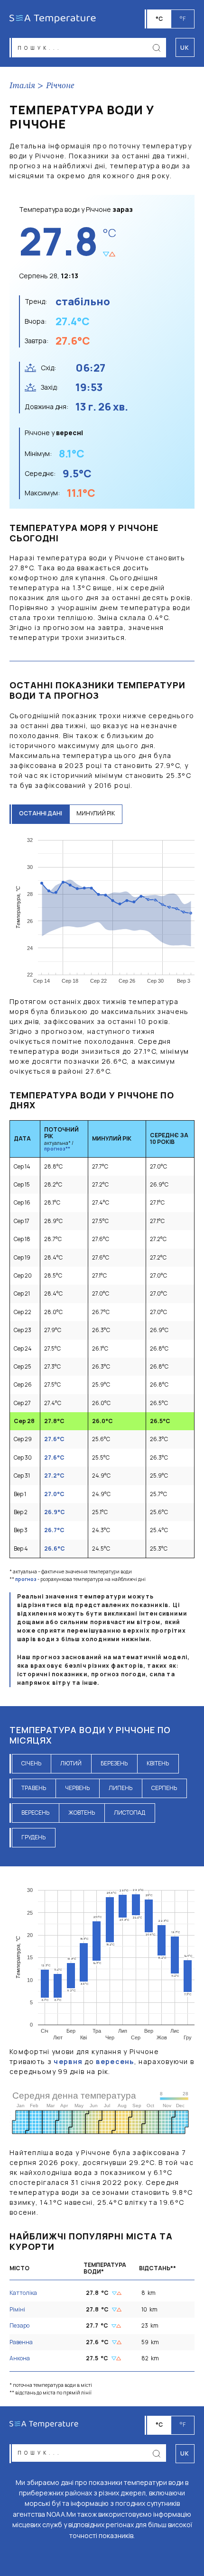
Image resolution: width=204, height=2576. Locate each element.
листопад (130, 1813)
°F (183, 19)
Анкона (20, 2358)
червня (68, 2061)
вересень (35, 1813)
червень (77, 1788)
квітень (158, 1763)
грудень (33, 1837)
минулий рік (96, 813)
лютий (71, 1763)
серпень (164, 1788)
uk (185, 2453)
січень (31, 1763)
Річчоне (60, 86)
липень (121, 1788)
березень (114, 1763)
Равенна (21, 2342)
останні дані (41, 813)
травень (34, 1788)
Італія (22, 86)
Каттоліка (23, 2293)
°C (159, 19)
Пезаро (19, 2325)
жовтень (82, 1813)
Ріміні (17, 2309)
